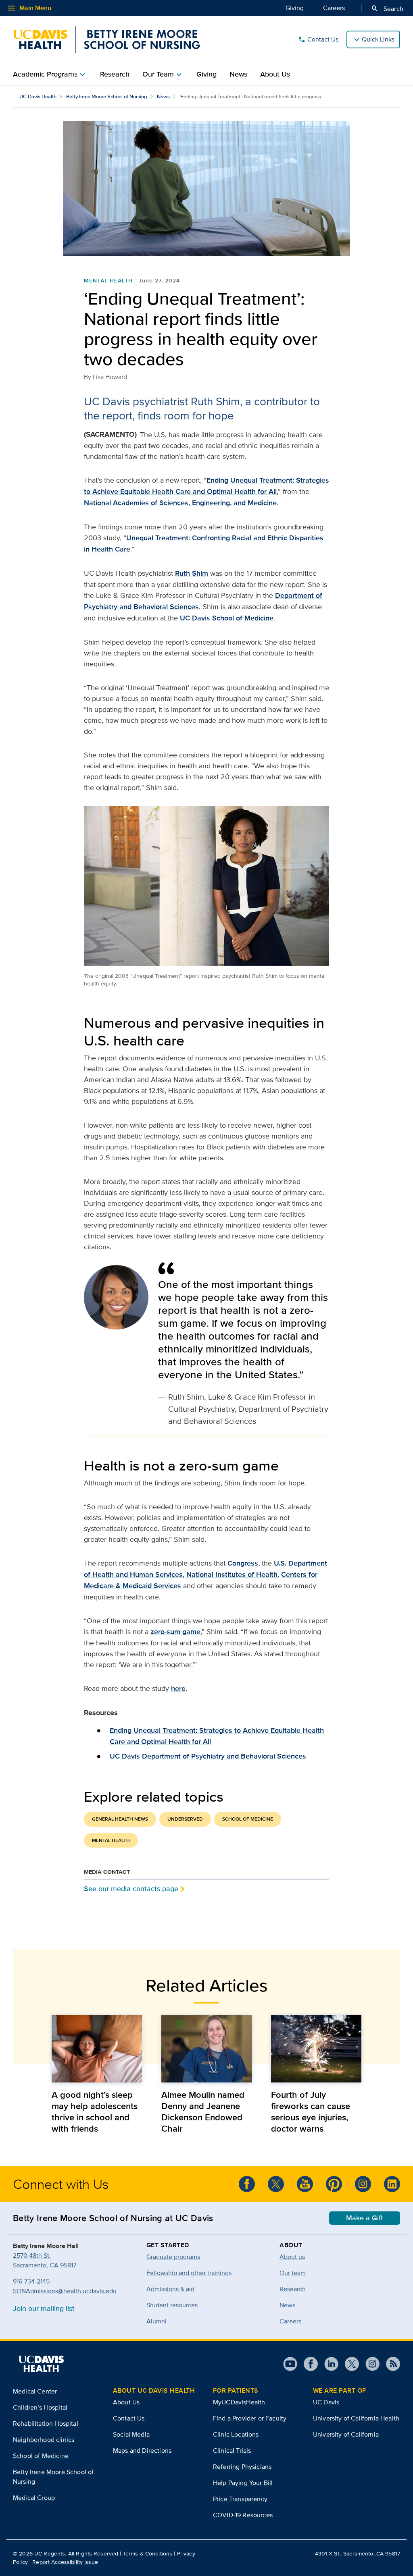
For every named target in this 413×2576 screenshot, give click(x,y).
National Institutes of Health (232, 1574)
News (238, 74)
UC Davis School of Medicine (227, 618)
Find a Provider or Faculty (250, 2418)
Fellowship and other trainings (189, 2273)
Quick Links (378, 39)
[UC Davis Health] (41, 2364)
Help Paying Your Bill (243, 2483)
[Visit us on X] (349, 2364)
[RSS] (390, 2364)
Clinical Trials (232, 2451)
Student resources (172, 2305)
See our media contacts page (131, 1888)
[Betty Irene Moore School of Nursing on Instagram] (363, 2184)
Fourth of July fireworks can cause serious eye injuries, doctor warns (311, 2111)
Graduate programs (173, 2257)
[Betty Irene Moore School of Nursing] (106, 39)
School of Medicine (248, 1819)
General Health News (120, 1819)
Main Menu (29, 8)
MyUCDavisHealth (239, 2402)
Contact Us (318, 39)
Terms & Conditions (148, 2553)
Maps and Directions (142, 2451)
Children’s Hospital (40, 2407)
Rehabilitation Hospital (46, 2424)
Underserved (185, 1819)
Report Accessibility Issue (65, 2562)
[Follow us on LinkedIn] (392, 2184)
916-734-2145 (31, 2281)
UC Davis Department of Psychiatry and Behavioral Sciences (208, 1756)
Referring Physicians (242, 2467)
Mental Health (108, 280)
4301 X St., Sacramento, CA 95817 (358, 2553)
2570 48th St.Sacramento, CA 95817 (45, 2260)
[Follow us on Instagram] (369, 2364)
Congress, (244, 1563)
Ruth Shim (192, 573)
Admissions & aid (170, 2289)
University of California (346, 2434)
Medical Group (34, 2498)
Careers (334, 8)
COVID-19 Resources (243, 2515)
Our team (293, 2273)
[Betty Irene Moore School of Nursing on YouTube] (305, 2184)
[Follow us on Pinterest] (334, 2184)
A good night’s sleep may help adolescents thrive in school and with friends (95, 2111)
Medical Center (35, 2391)
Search (387, 8)
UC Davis (326, 2402)
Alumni (156, 2321)
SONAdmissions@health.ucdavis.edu (65, 2291)
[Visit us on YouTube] (290, 2364)
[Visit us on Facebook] (308, 2364)
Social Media (131, 2434)
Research (115, 74)
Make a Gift (365, 2218)
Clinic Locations (236, 2434)
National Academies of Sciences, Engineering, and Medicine (180, 503)
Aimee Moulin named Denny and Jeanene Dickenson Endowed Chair (203, 2111)
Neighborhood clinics (44, 2440)
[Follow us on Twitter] (276, 2184)
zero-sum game (175, 1632)
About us (292, 2257)
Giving (295, 8)
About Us (275, 74)
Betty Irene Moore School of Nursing (107, 96)
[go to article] (97, 2049)
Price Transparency (240, 2499)
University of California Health (356, 2418)
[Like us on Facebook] (247, 2184)
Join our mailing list (44, 2308)
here (178, 1688)
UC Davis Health (38, 96)
